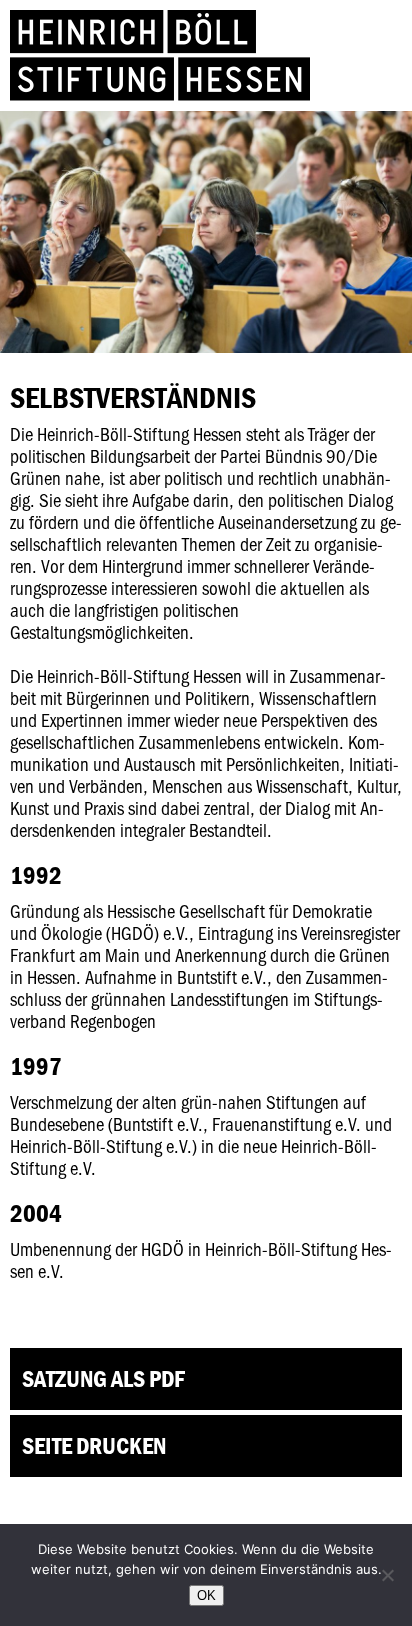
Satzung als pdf (103, 1378)
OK (206, 1595)
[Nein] (387, 1575)
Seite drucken (94, 1445)
